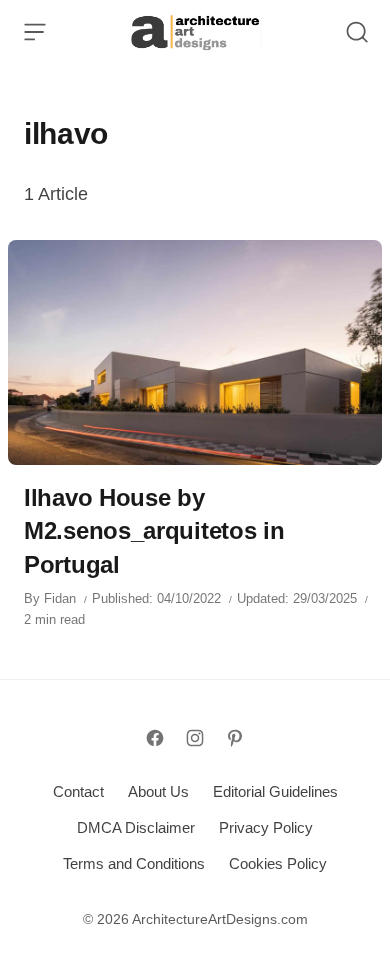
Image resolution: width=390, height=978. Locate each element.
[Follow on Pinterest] (235, 738)
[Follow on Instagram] (195, 738)
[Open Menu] (35, 32)
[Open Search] (357, 32)
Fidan (60, 598)
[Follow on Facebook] (155, 738)
